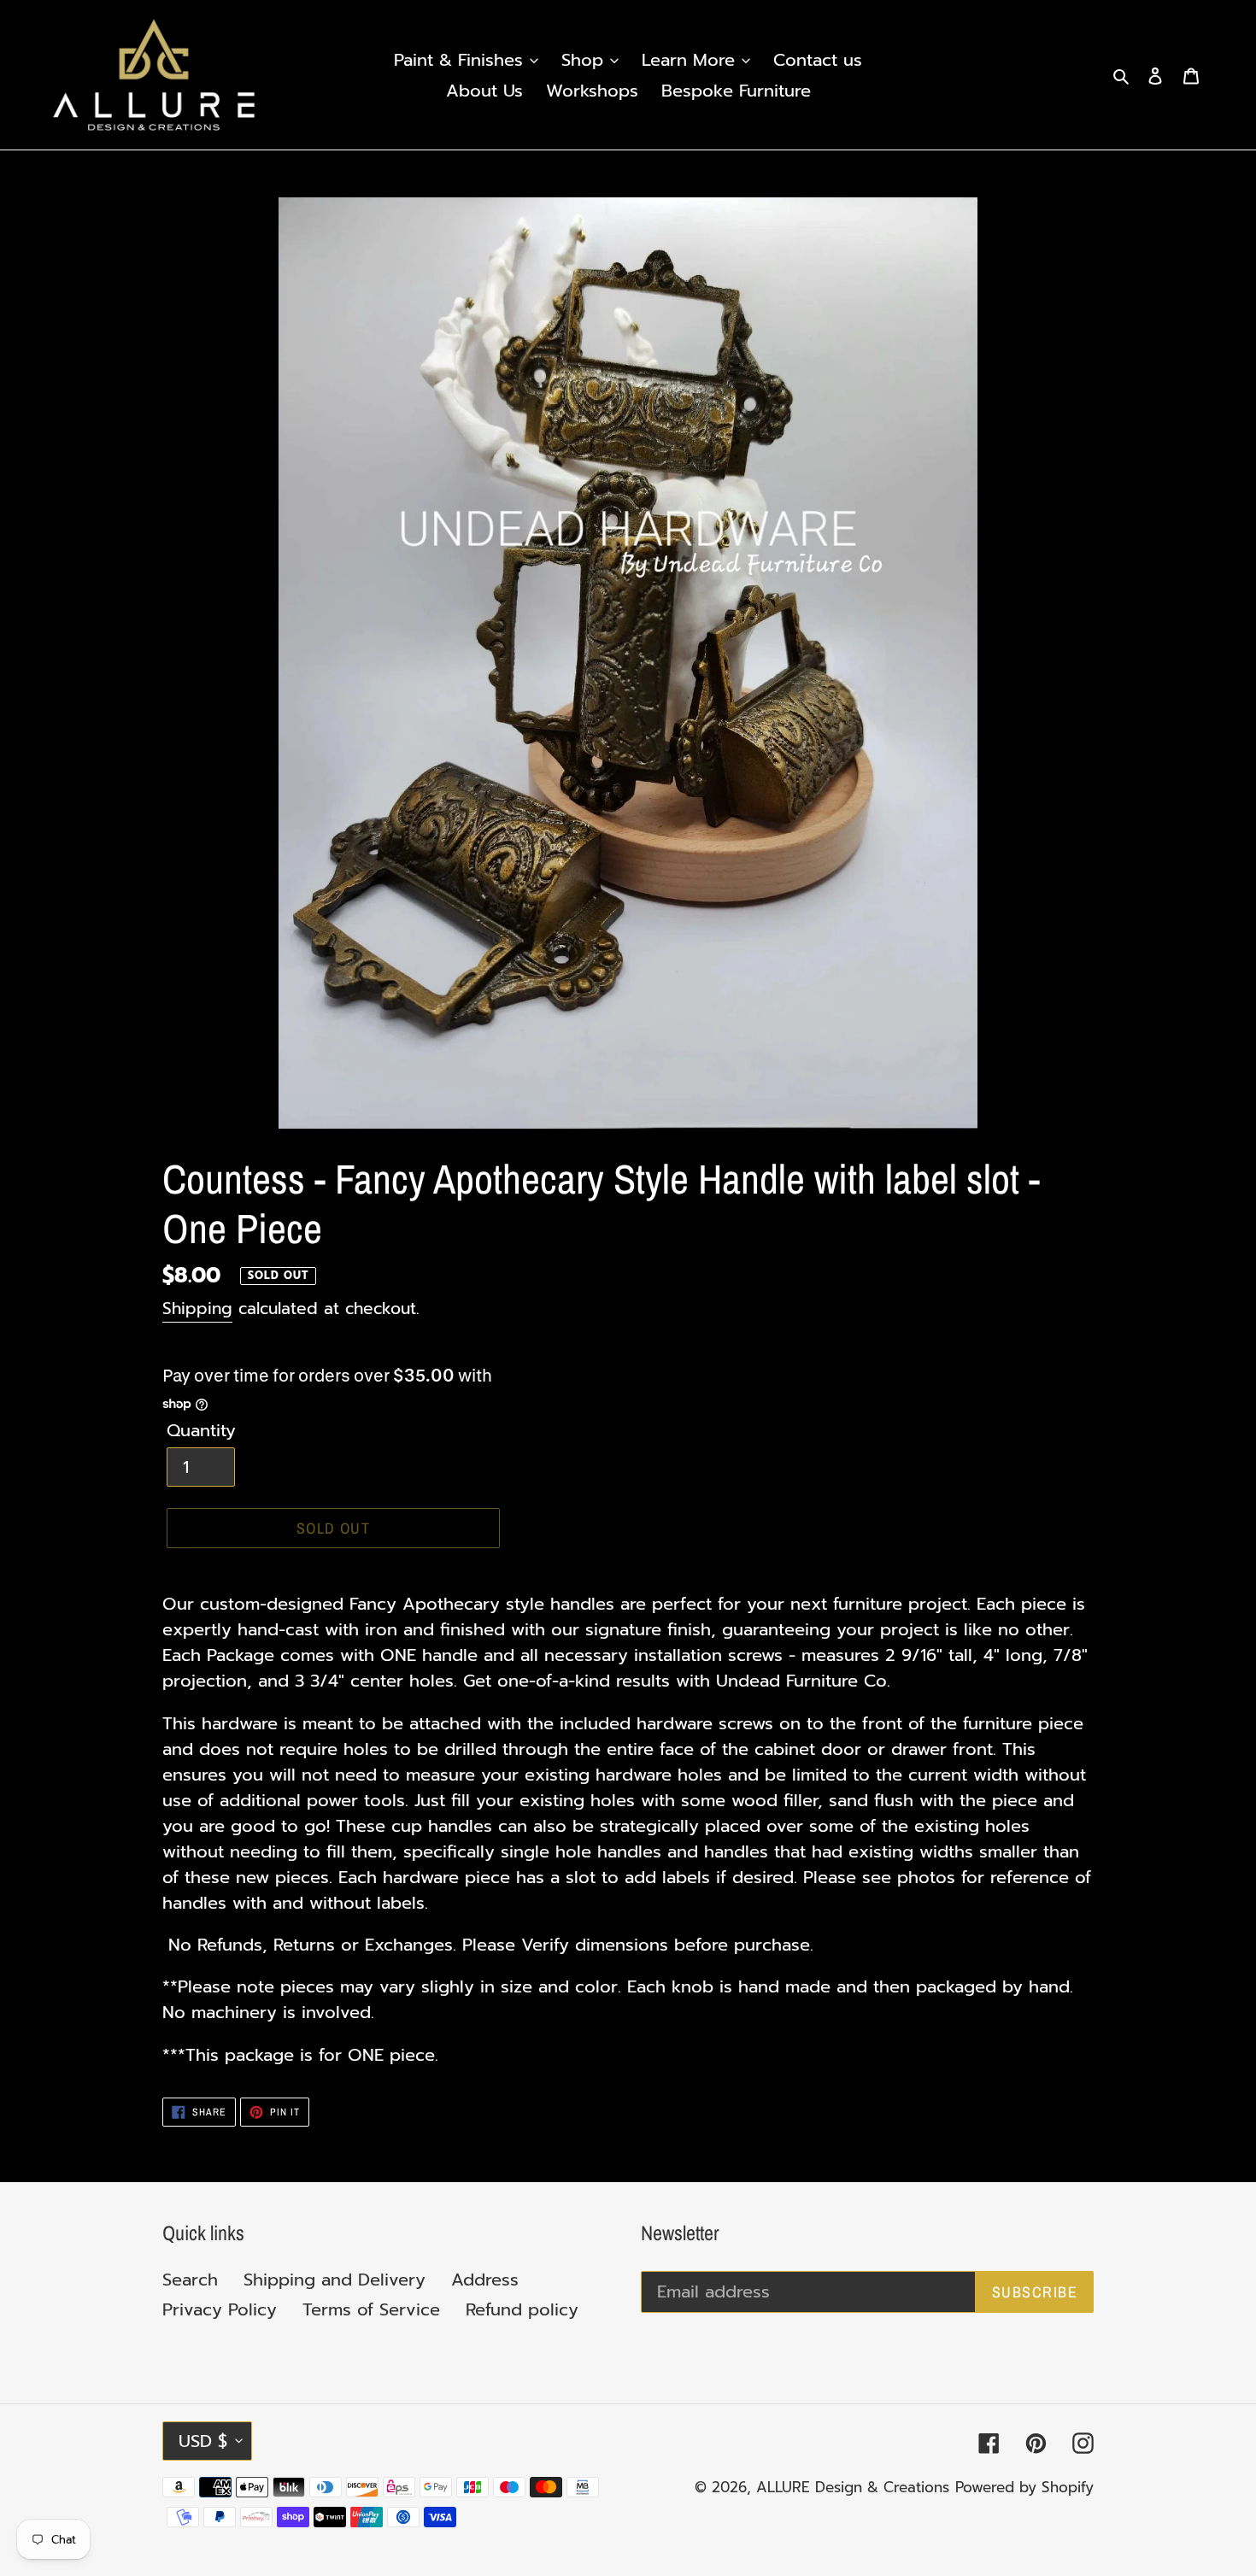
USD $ (203, 2441)
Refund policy (522, 2309)
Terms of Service (371, 2309)
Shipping (197, 1309)
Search (190, 2280)
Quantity (201, 1430)
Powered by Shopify (1024, 2487)
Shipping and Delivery (335, 2280)
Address (485, 2280)
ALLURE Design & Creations (853, 2487)
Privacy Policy (220, 2309)
